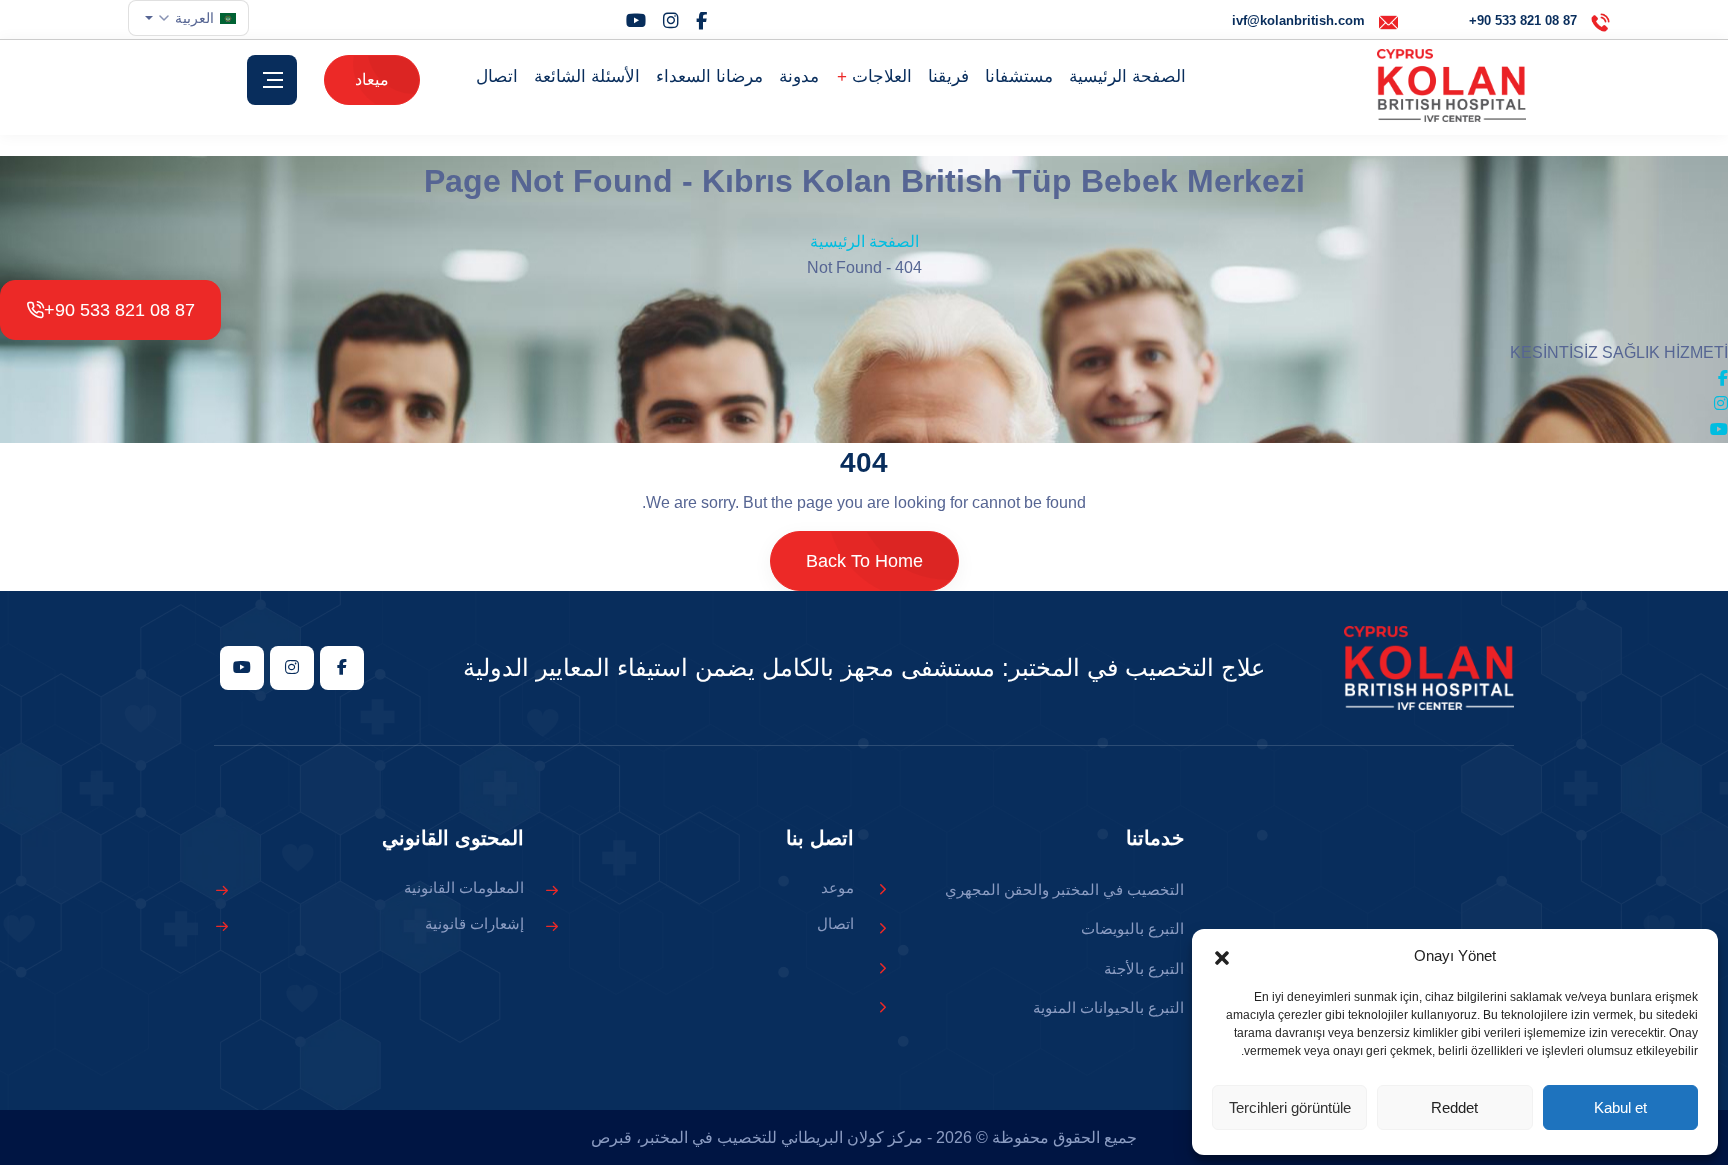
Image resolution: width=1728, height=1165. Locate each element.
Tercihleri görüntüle (1290, 1107)
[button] (1222, 956)
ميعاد (372, 79)
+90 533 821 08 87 (119, 310)
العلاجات (879, 76)
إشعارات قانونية (474, 923)
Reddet (1454, 1107)
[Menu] (272, 80)
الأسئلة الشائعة (587, 76)
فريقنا (948, 76)
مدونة (799, 76)
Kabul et (1620, 1107)
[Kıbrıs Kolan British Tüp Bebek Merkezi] (1451, 85)
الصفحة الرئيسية (1127, 76)
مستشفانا (1019, 76)
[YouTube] (636, 21)
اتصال (497, 76)
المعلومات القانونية (464, 887)
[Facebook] (701, 21)
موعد (837, 887)
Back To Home (864, 561)
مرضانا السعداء (709, 76)
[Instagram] (671, 21)
